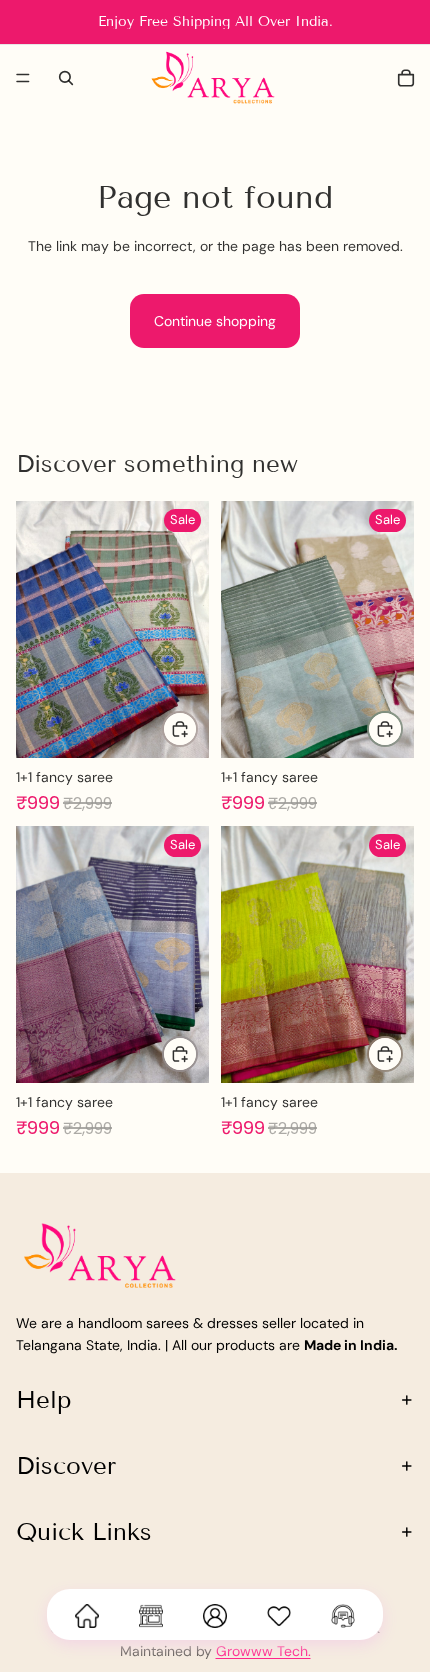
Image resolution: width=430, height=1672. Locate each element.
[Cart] (406, 78)
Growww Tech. (263, 1651)
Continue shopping (215, 321)
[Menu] (23, 78)
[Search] (66, 78)
